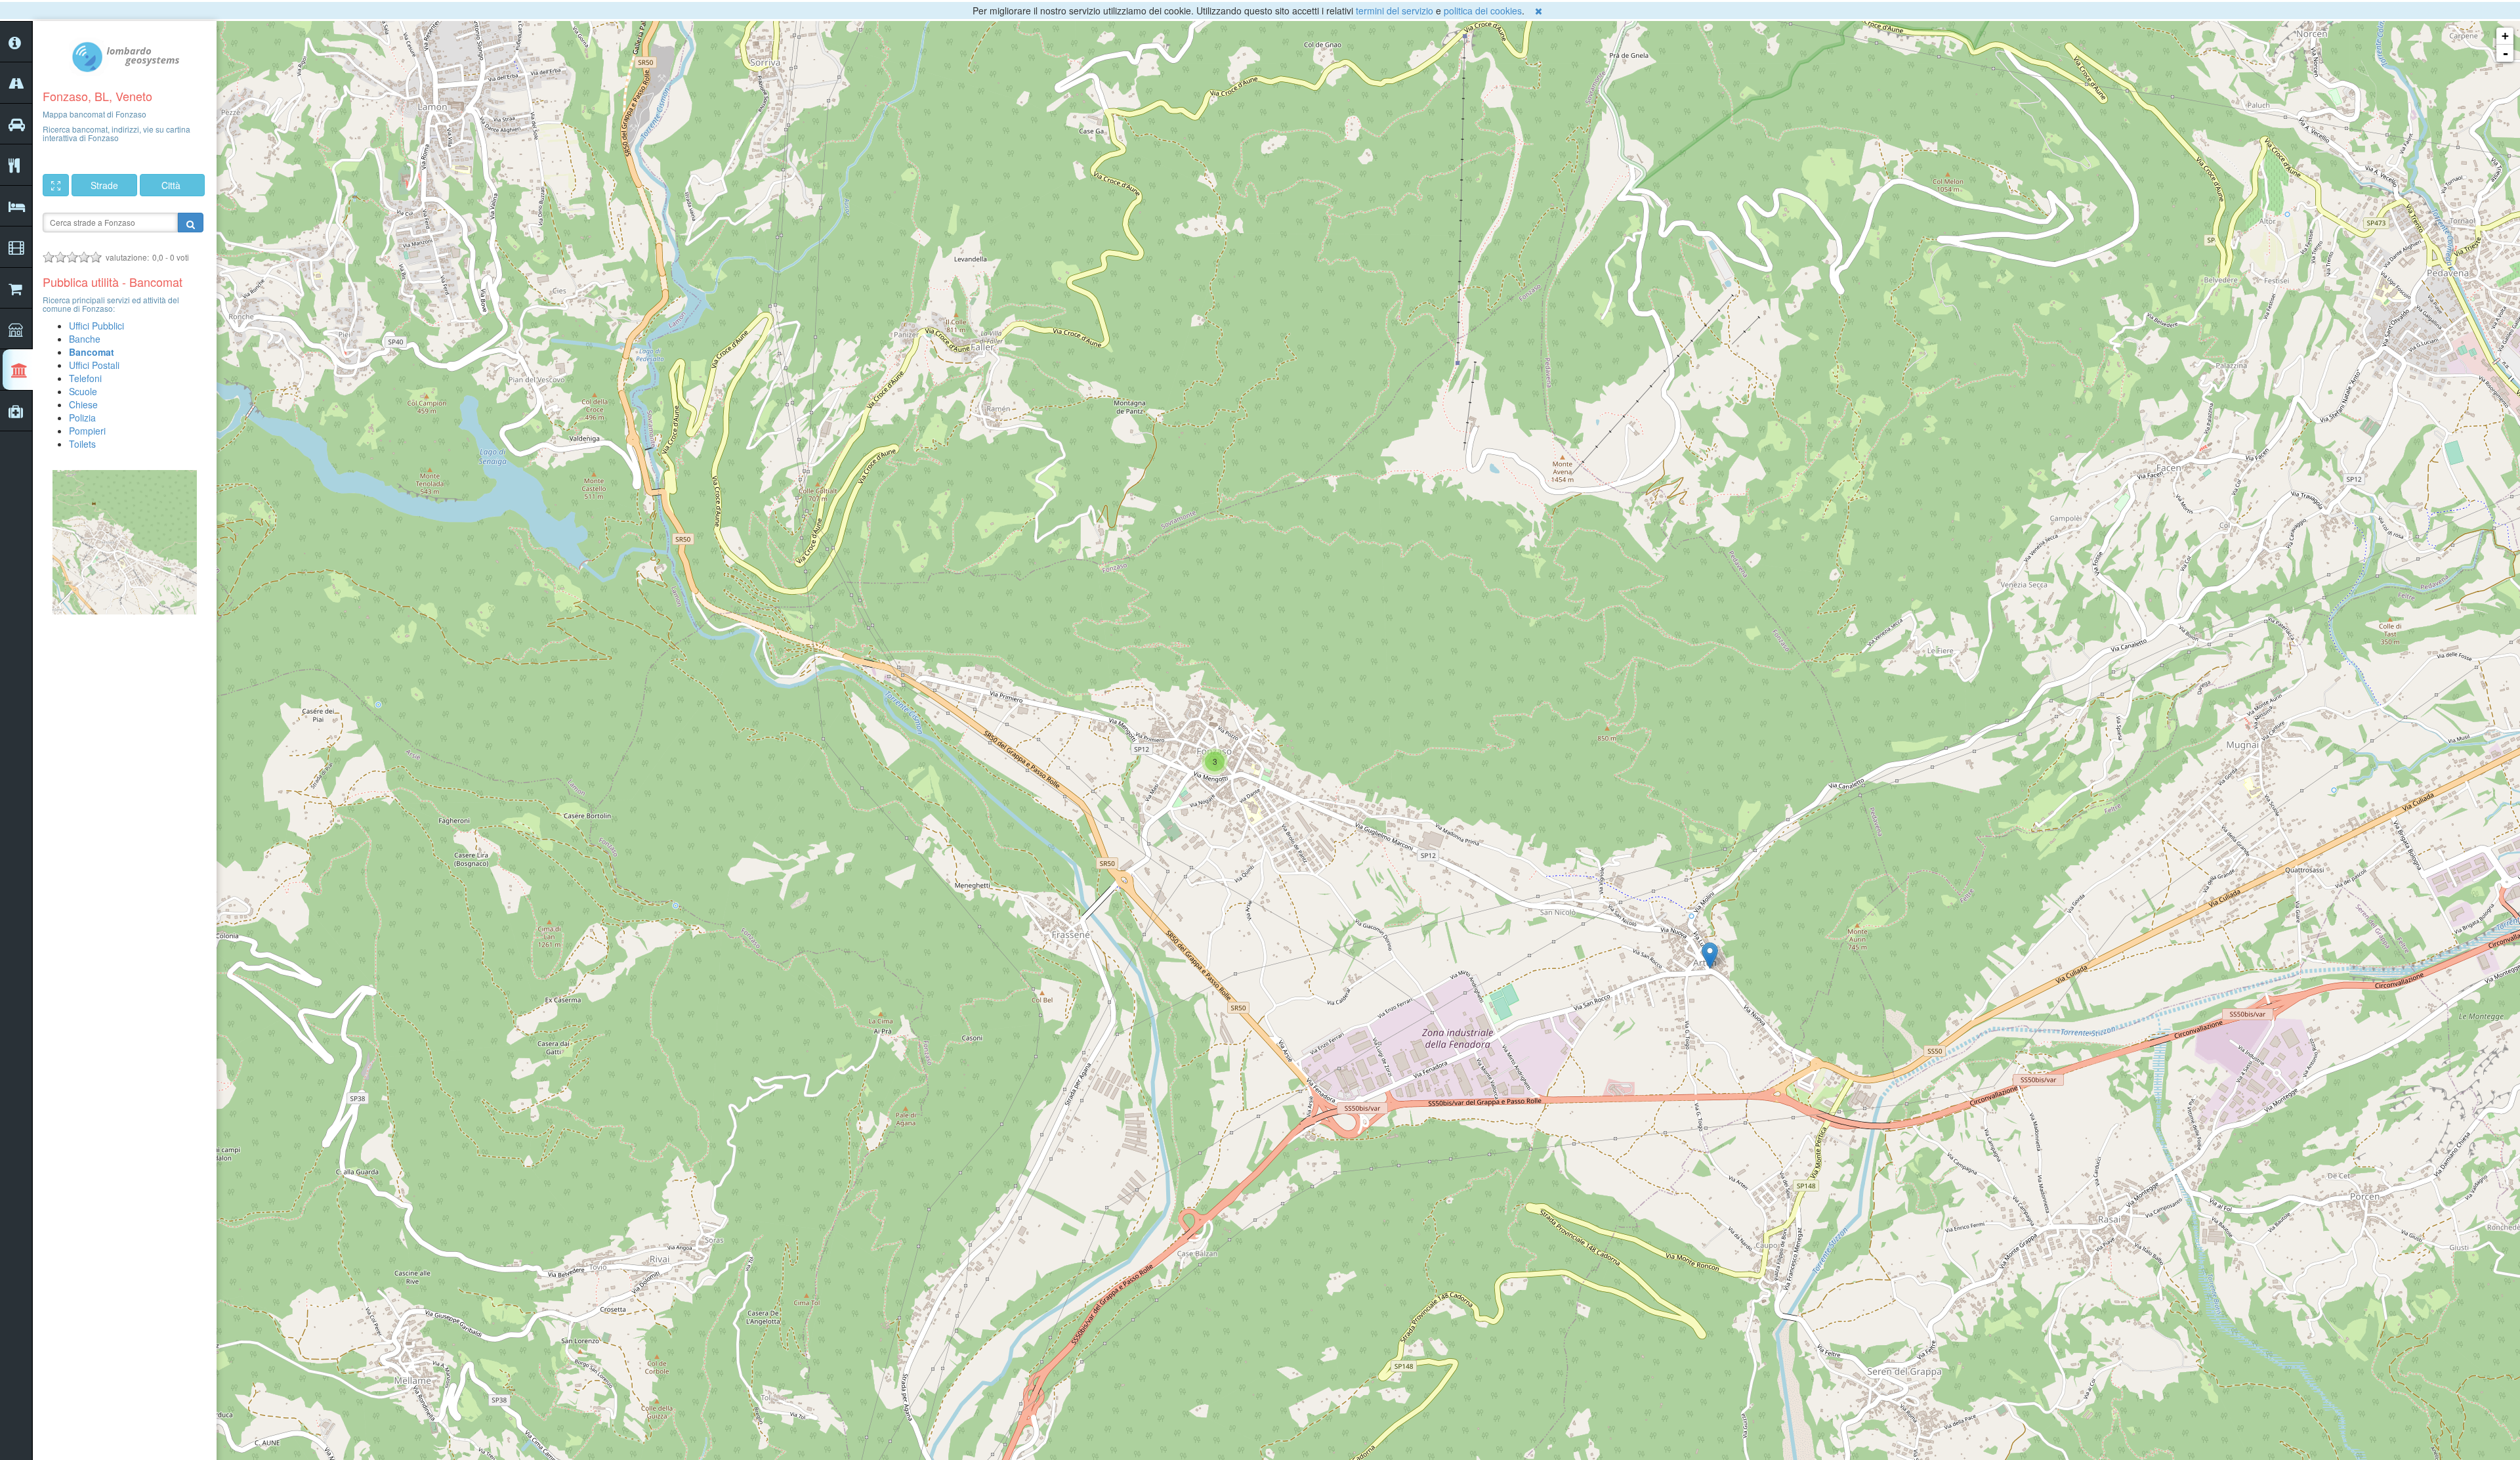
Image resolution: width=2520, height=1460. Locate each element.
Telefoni (85, 378)
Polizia (82, 418)
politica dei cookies (1483, 11)
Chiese (83, 404)
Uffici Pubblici (96, 326)
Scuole (83, 391)
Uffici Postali (94, 365)
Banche (85, 339)
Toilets (82, 444)
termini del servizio (1395, 11)
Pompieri (87, 431)
